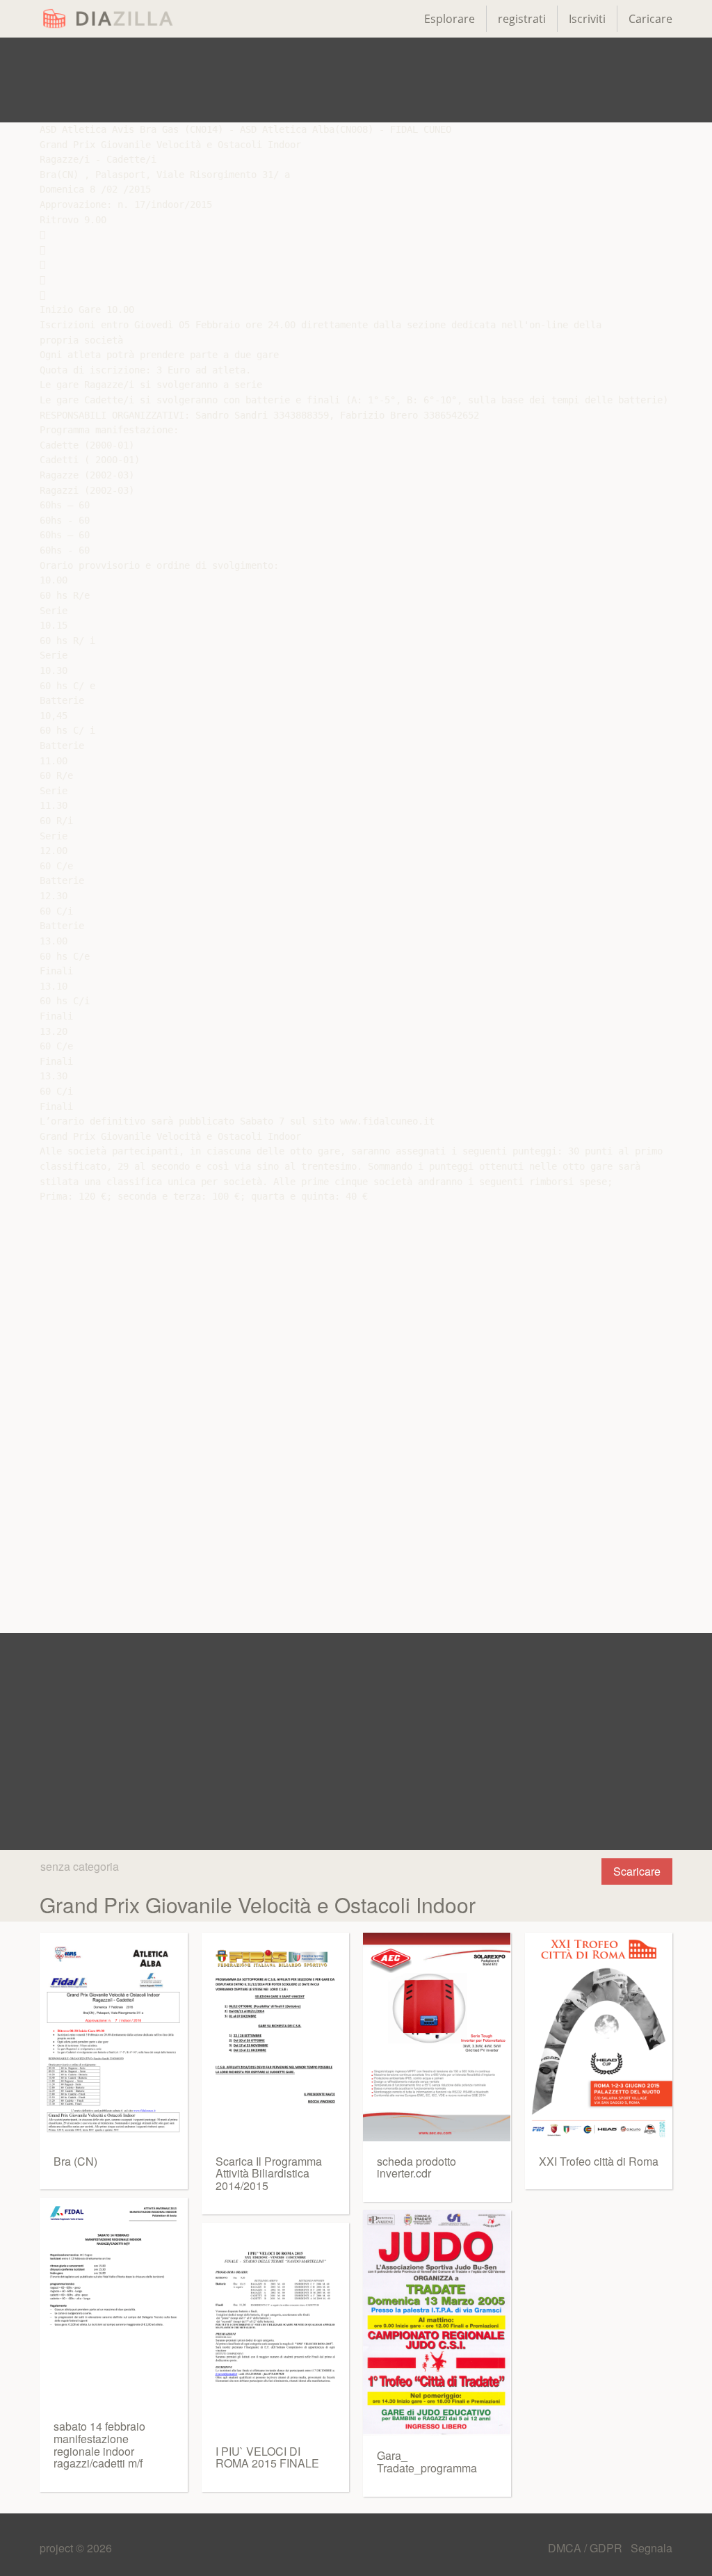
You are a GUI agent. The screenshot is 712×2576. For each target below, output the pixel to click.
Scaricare (637, 1871)
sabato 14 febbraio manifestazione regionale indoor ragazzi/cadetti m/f (99, 2445)
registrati (522, 19)
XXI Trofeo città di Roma (599, 2161)
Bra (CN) (75, 2161)
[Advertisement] (356, 80)
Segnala (652, 2548)
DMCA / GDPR (586, 2548)
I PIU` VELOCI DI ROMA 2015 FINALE (267, 2457)
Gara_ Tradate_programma (427, 2462)
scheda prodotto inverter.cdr (416, 2167)
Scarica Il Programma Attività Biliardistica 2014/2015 (269, 2173)
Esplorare (450, 19)
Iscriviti (587, 19)
